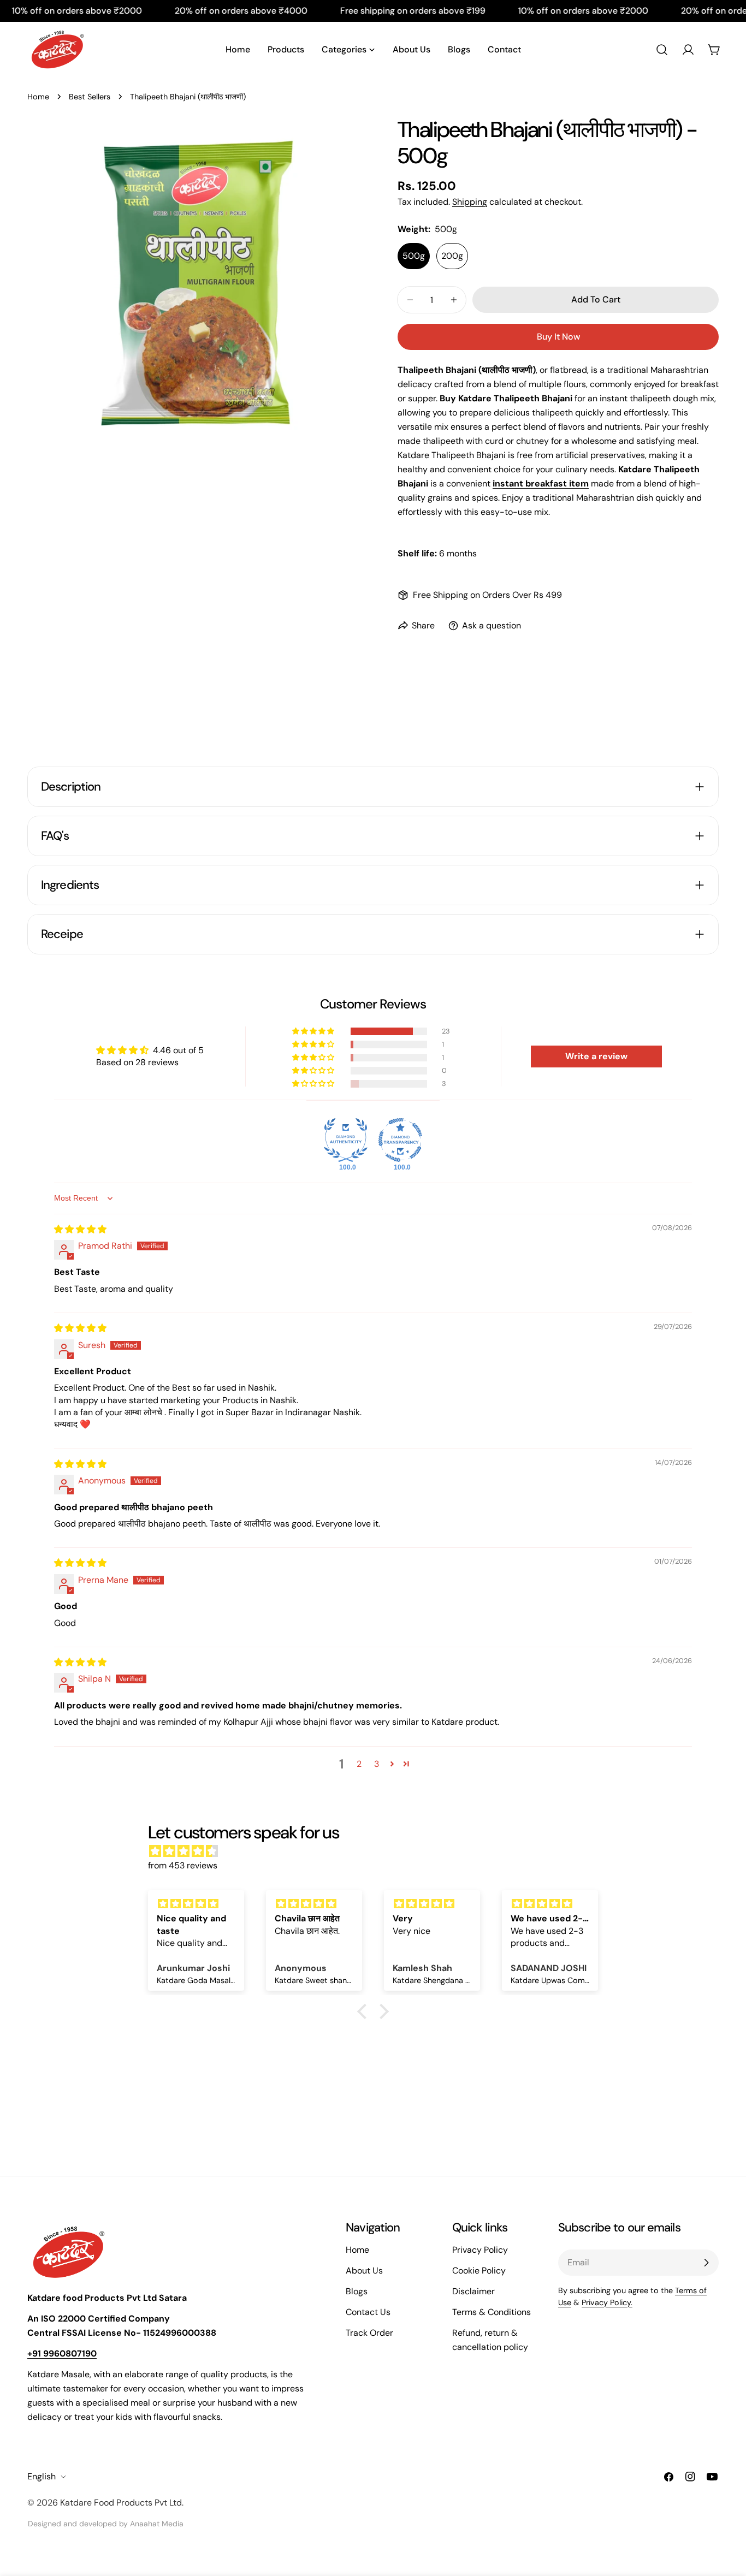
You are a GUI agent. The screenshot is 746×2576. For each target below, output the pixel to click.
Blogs (357, 2291)
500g (414, 256)
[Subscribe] (706, 2263)
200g (452, 256)
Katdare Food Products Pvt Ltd (121, 2503)
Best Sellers (90, 97)
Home (38, 97)
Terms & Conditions (492, 2312)
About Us (364, 2271)
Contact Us (368, 2312)
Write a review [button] (596, 1056)
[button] (314, 1031)
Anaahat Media (157, 2524)
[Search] (662, 50)
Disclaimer (473, 2291)
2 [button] (359, 1764)
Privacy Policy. (607, 2302)
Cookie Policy (479, 2271)
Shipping (470, 202)
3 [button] (377, 1764)
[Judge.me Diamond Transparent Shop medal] (400, 1140)
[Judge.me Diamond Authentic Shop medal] (346, 1140)
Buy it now (558, 337)
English (42, 2476)
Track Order (369, 2333)
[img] (80, 1229)
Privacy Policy (480, 2250)
